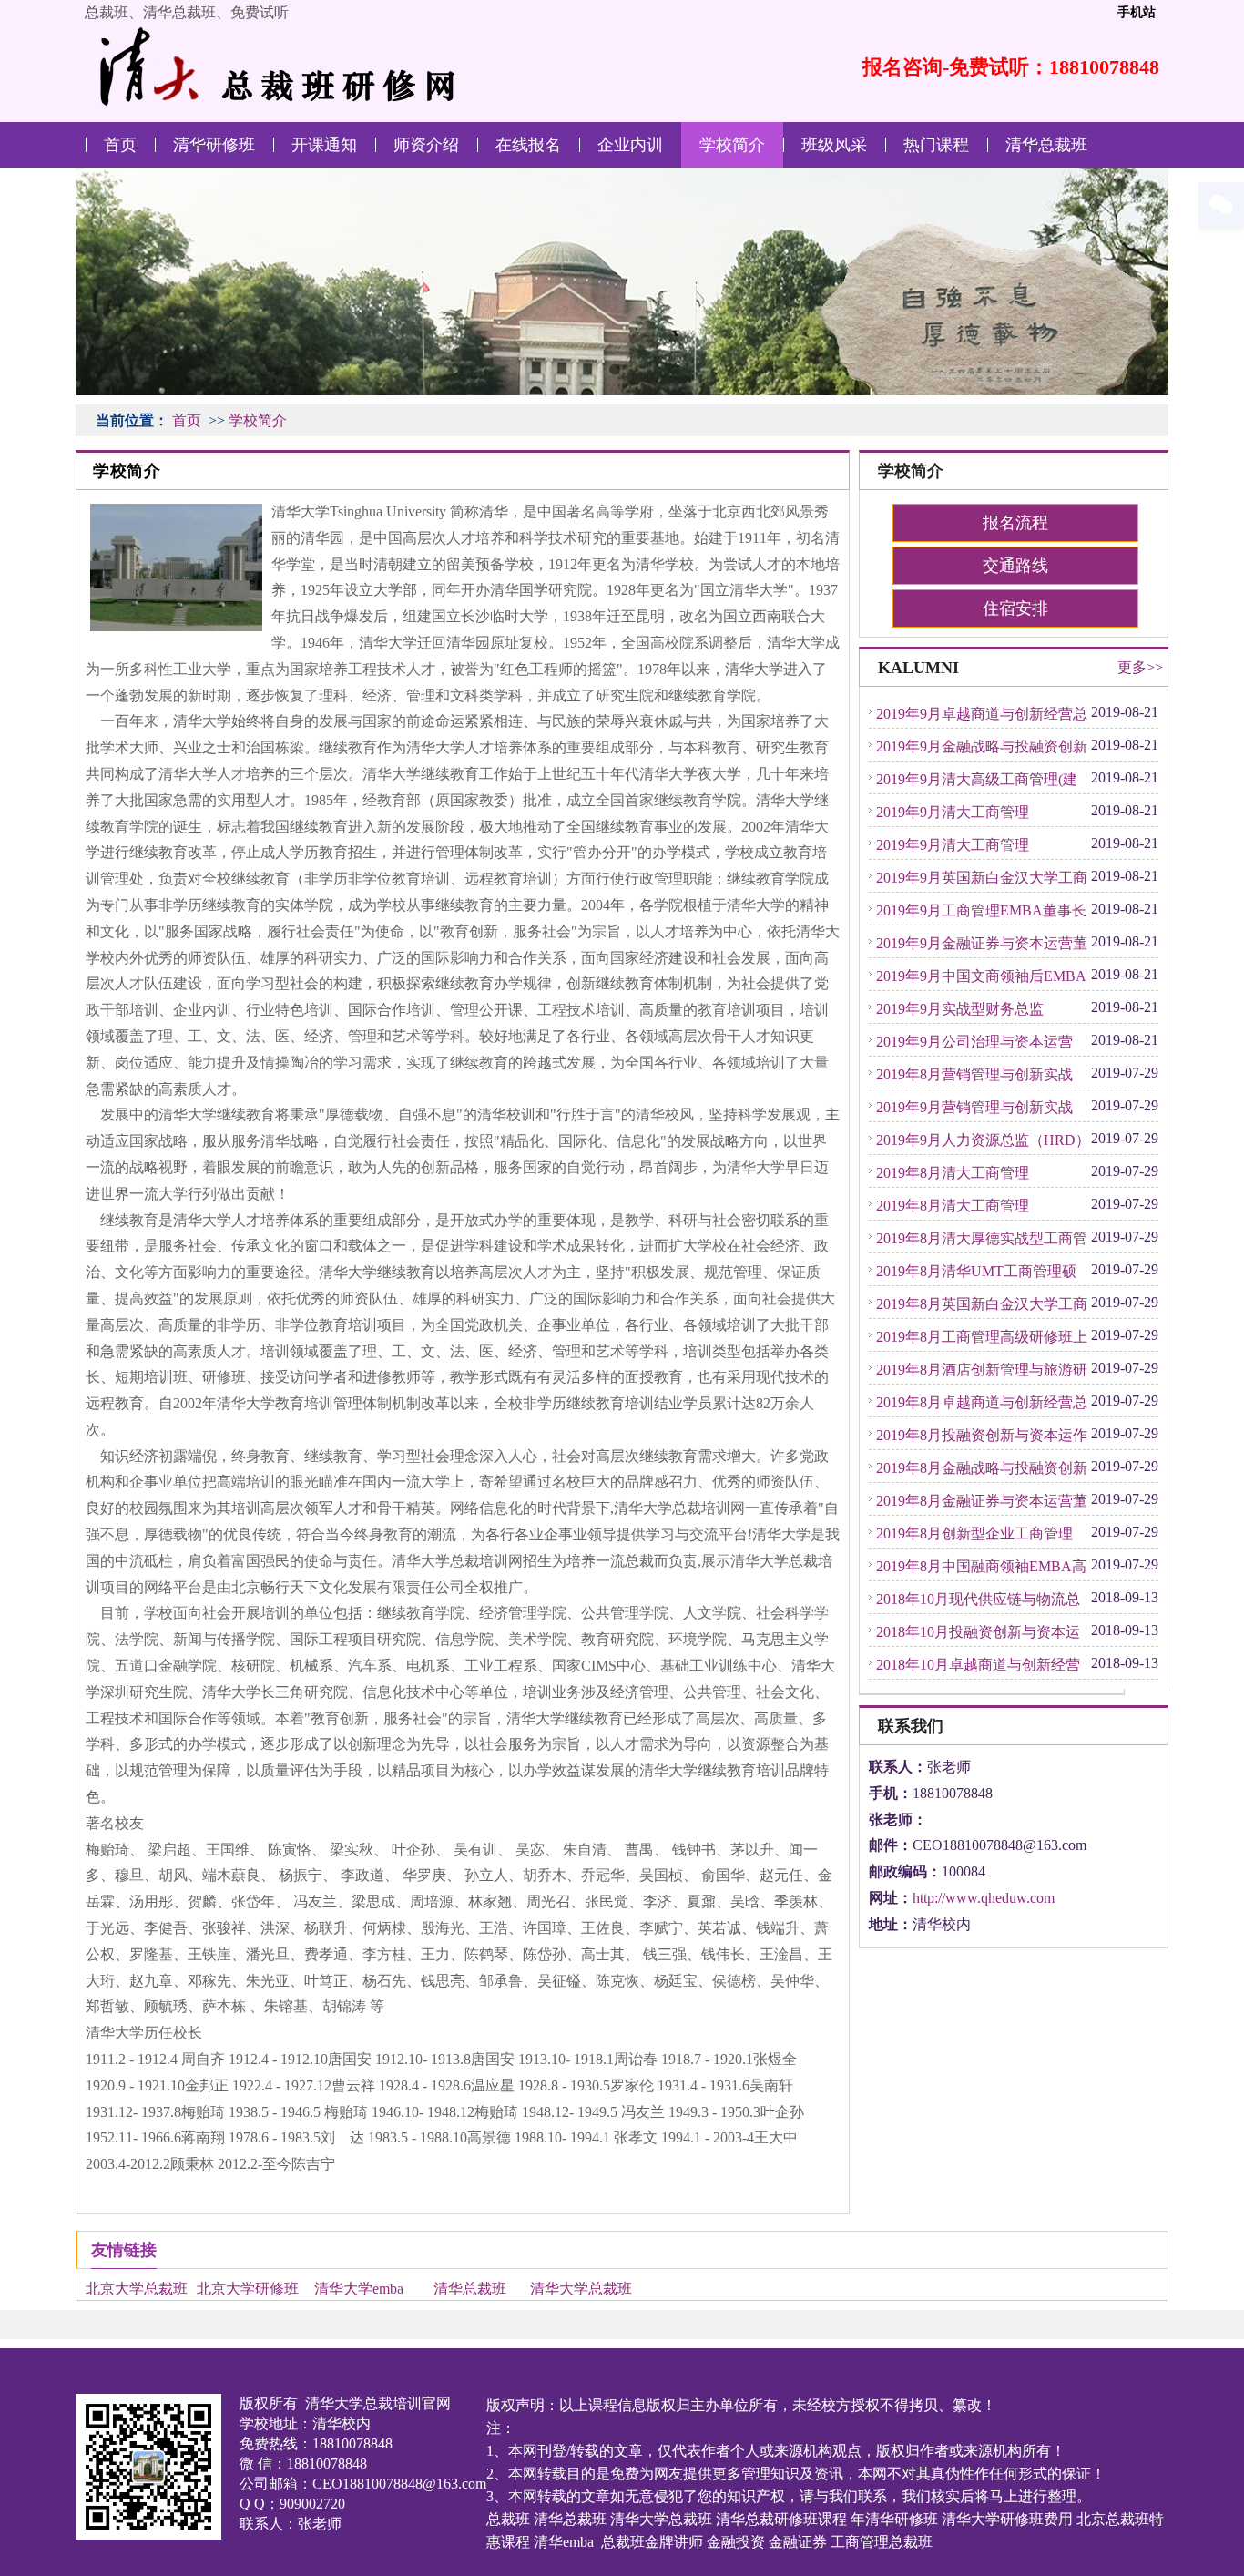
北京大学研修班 (248, 2289)
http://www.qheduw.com (984, 1898)
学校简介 (732, 145)
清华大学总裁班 (581, 2289)
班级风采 (834, 145)
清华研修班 (214, 145)
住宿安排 (1015, 608)
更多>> (1140, 667)
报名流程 (1015, 523)
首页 (120, 145)
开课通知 (324, 145)
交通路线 (1015, 566)
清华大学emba (359, 2289)
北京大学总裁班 (137, 2289)
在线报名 (528, 145)
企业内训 (630, 145)
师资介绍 (426, 145)
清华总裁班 (1046, 145)
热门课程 (936, 145)
